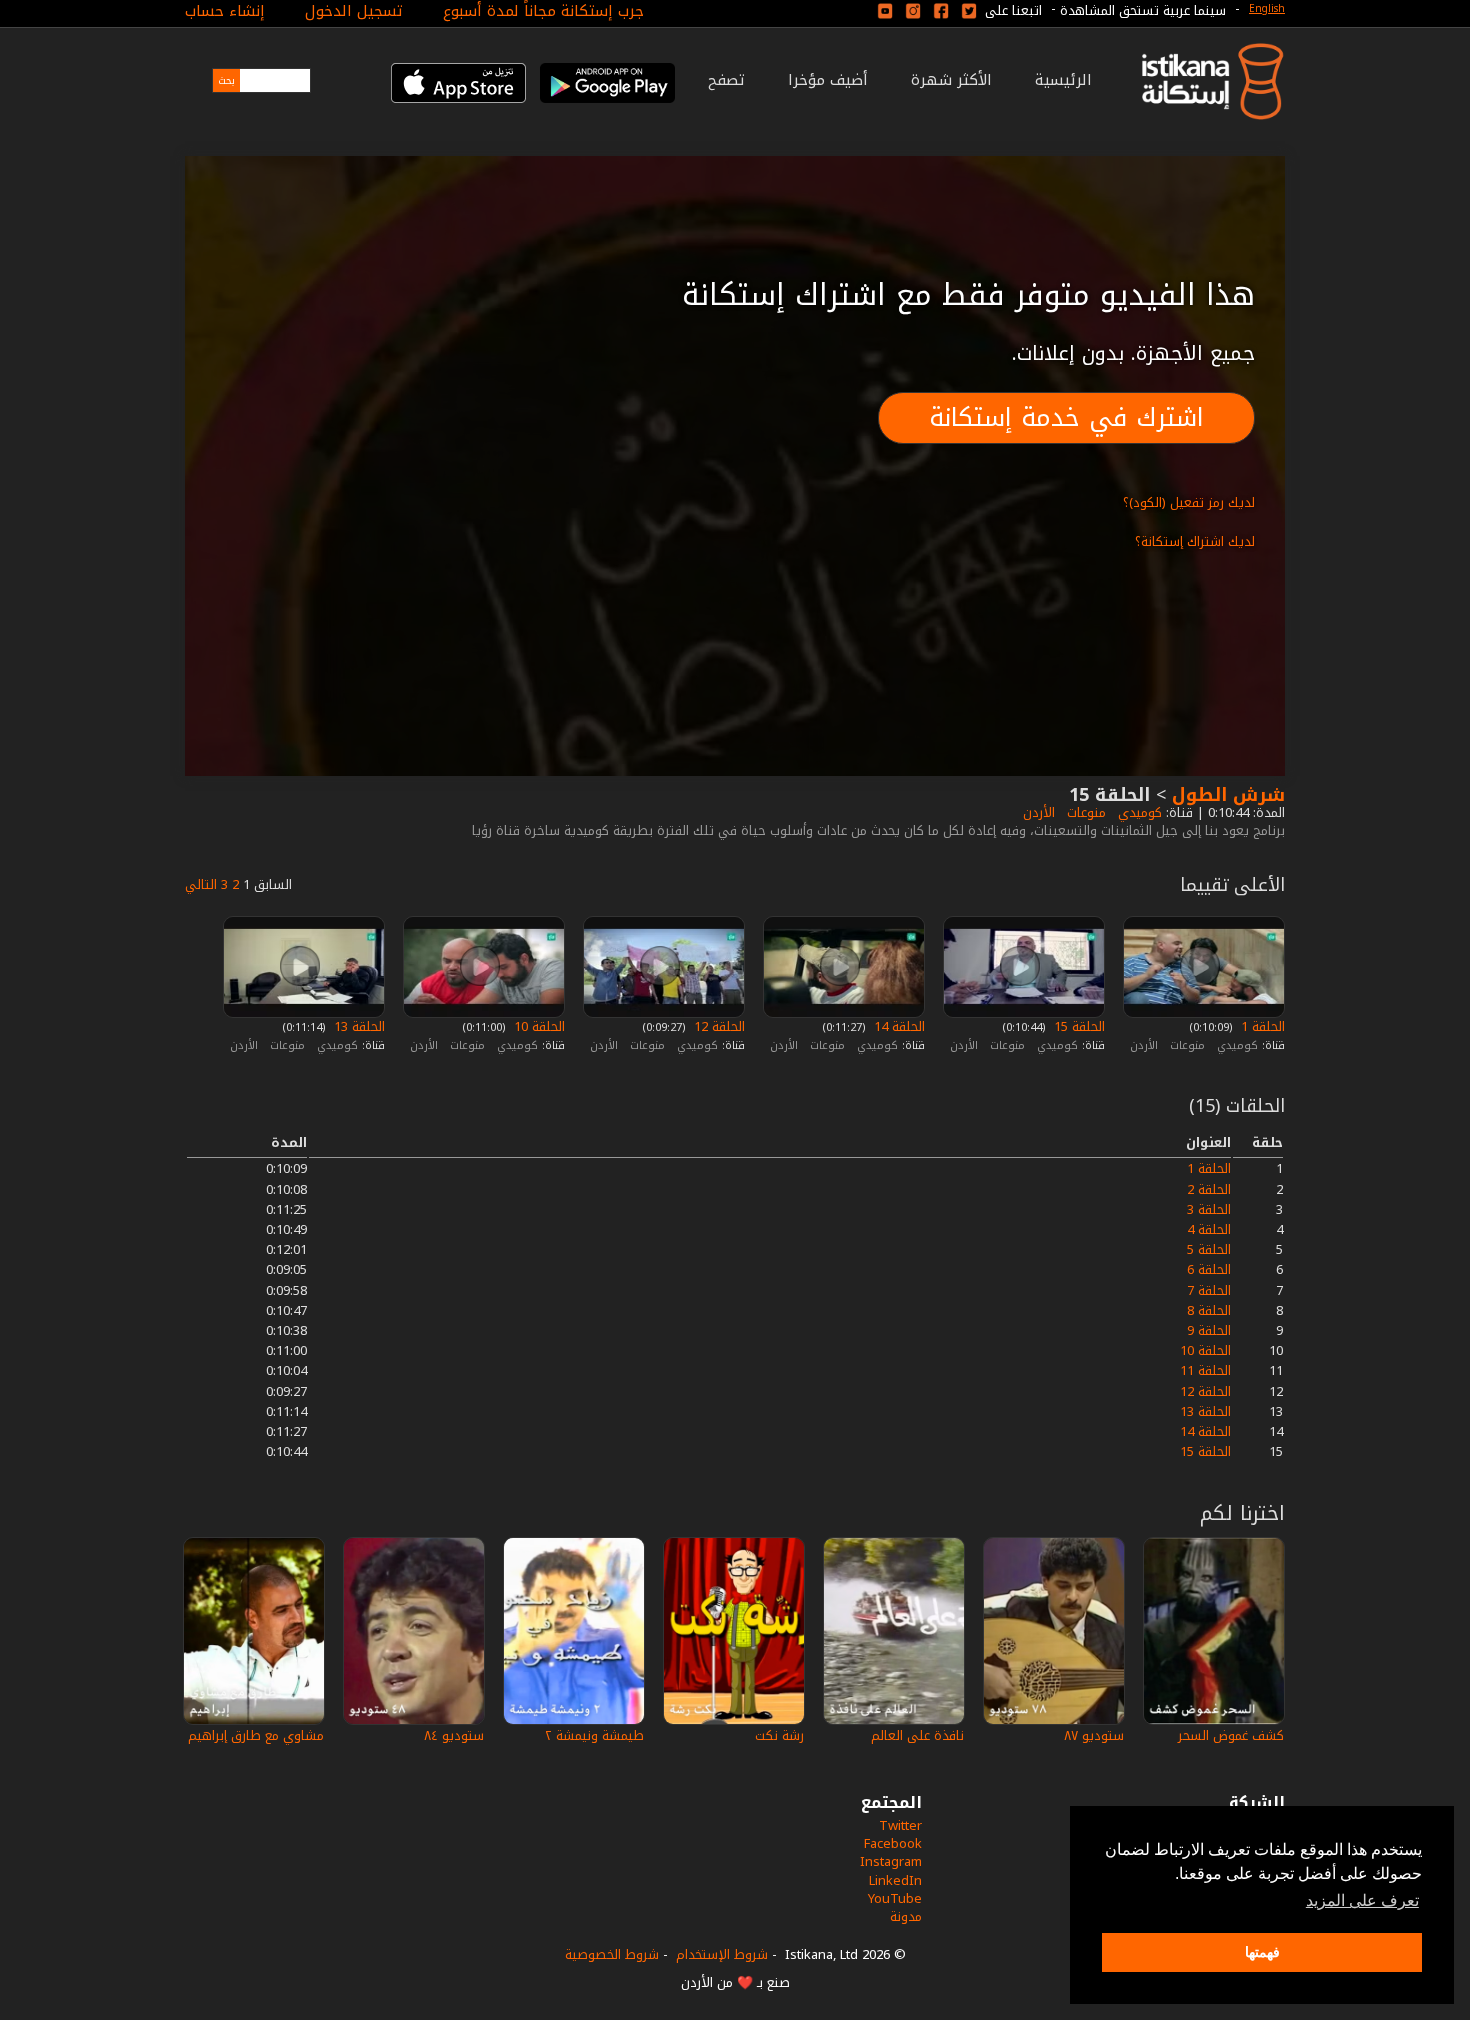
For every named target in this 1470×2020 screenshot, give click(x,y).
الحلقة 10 (537, 1026)
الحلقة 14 (897, 1026)
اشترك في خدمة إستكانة (1066, 417)
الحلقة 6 (1209, 1269)
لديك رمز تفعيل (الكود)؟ (1189, 502)
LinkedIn (895, 1880)
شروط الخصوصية (612, 1954)
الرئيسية (1063, 80)
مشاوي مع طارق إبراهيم (256, 1735)
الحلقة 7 (1209, 1290)
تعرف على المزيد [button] (1362, 1900)
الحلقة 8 (1209, 1310)
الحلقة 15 (1077, 1026)
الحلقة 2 (1209, 1189)
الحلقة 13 (357, 1026)
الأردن (1037, 812)
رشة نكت (779, 1735)
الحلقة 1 (1261, 1026)
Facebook (893, 1843)
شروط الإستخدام (722, 1954)
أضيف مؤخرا (828, 80)
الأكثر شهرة (951, 80)
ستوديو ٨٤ (454, 1735)
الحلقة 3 (1209, 1209)
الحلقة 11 (1205, 1370)
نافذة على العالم (917, 1735)
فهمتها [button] (1262, 1952)
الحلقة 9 (1209, 1330)
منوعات (1084, 812)
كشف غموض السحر (1231, 1735)
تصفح (726, 80)
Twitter (900, 1825)
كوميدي (1138, 812)
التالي (201, 884)
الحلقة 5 (1209, 1249)
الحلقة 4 (1209, 1229)
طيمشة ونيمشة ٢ (594, 1735)
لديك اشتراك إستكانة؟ (1195, 541)
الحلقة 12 (717, 1026)
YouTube (895, 1898)
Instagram (891, 1861)
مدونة (906, 1916)
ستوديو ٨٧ (1094, 1735)
